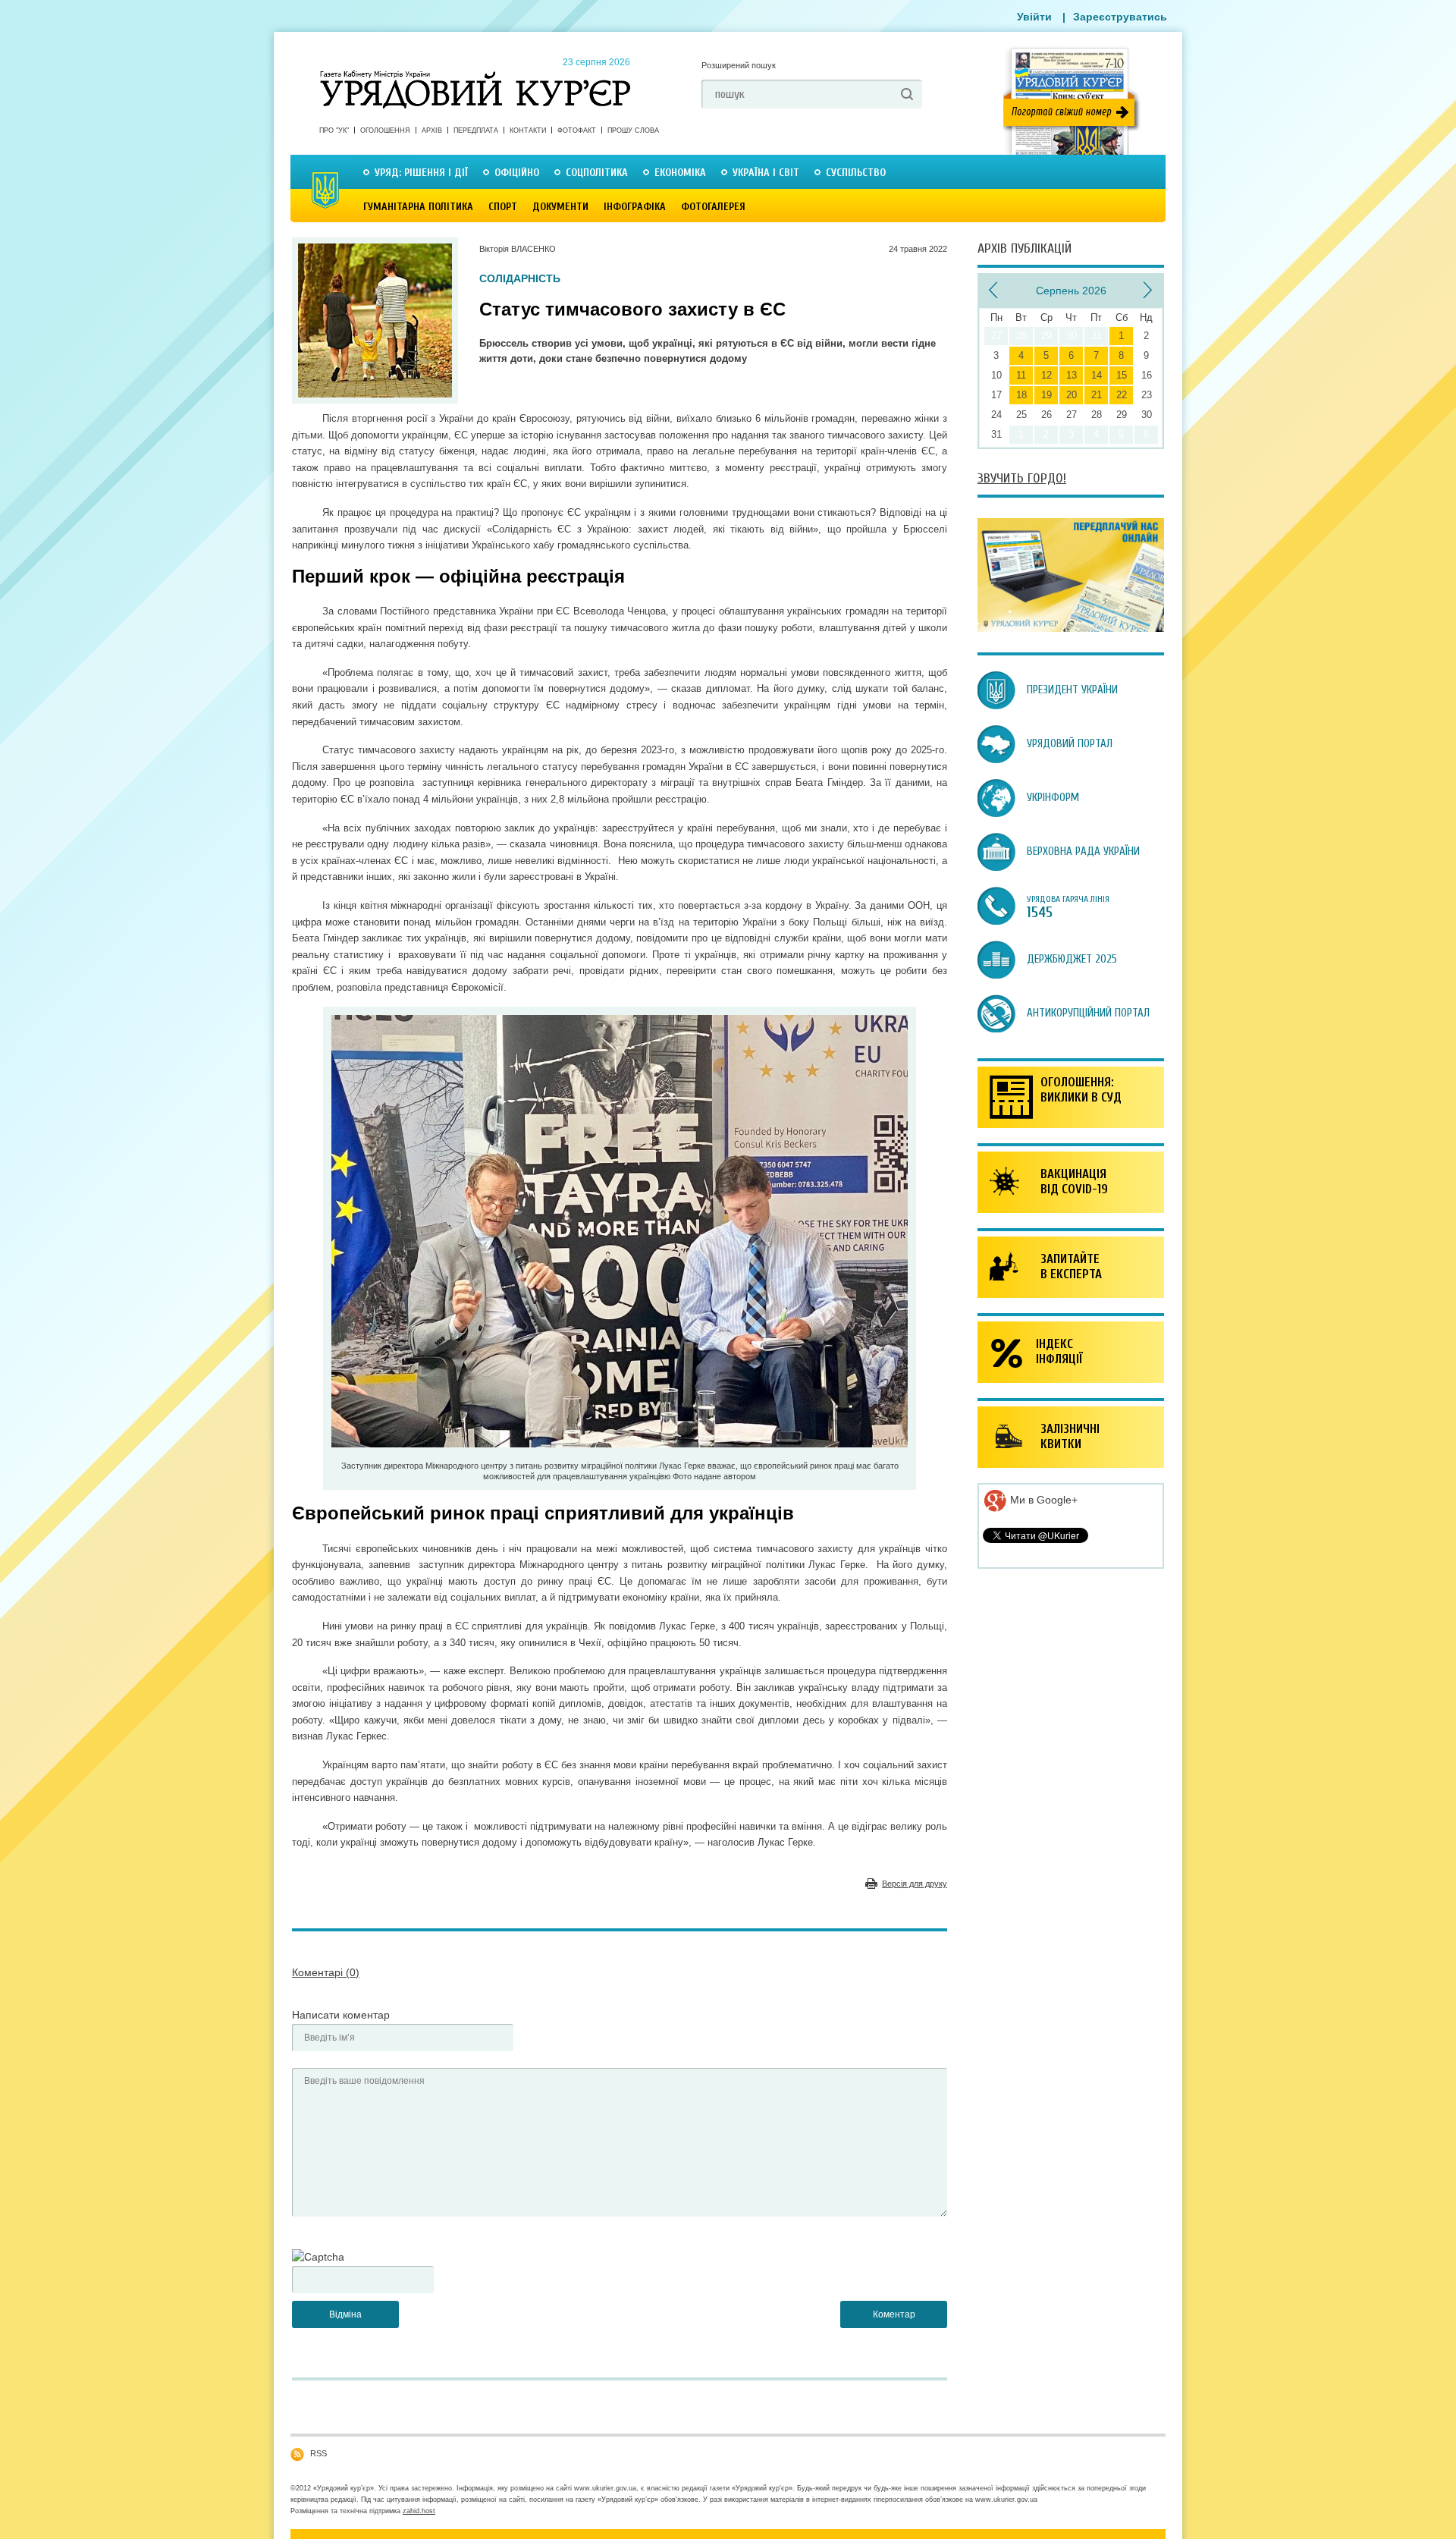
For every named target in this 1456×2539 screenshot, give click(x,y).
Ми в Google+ (1042, 1500)
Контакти (528, 130)
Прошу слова (633, 130)
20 (1072, 395)
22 (1122, 395)
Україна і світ (766, 173)
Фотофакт (577, 130)
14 (1097, 375)
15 (1122, 375)
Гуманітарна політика (418, 207)
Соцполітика (597, 173)
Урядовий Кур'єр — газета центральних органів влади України (475, 75)
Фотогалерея (713, 207)
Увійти (1034, 17)
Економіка (680, 173)
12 (1046, 375)
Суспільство (856, 173)
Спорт (503, 207)
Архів (432, 130)
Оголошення (385, 130)
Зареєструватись (1120, 17)
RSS (318, 2453)
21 (1097, 395)
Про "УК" (334, 130)
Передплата (476, 130)
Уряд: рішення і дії (421, 173)
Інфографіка (635, 207)
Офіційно (517, 173)
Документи (560, 207)
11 (1021, 375)
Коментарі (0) (326, 1972)
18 (1021, 395)
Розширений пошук (739, 65)
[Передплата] (1071, 628)
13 (1072, 375)
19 (1046, 395)
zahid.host (419, 2511)
